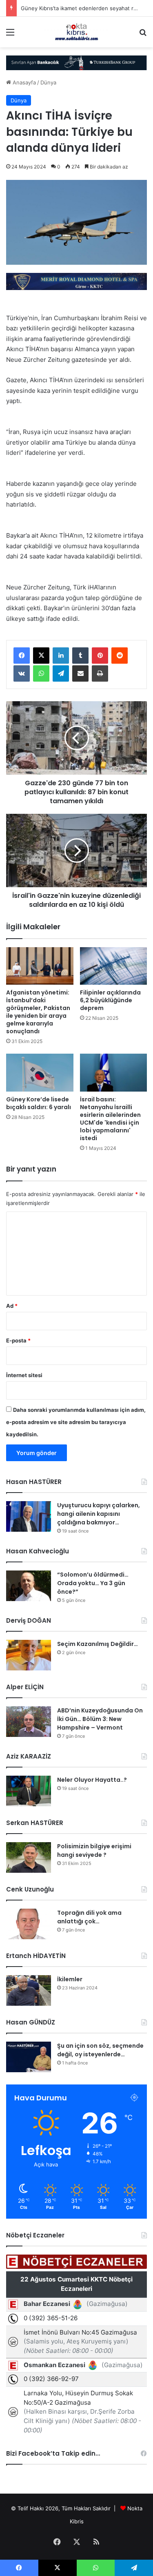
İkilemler (70, 1979)
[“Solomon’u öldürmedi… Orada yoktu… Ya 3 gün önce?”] (29, 1586)
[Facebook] (22, 656)
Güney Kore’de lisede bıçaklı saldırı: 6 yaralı (39, 1103)
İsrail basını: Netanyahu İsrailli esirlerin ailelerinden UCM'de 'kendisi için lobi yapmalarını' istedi (110, 1119)
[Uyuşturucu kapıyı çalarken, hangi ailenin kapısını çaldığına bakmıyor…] (29, 1516)
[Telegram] (61, 673)
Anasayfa (23, 82)
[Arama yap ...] (143, 35)
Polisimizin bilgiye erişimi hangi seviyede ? (94, 1851)
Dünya (48, 82)
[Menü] (10, 35)
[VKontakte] (22, 673)
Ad (12, 1306)
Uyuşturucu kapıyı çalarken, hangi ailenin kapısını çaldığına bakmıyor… (99, 1514)
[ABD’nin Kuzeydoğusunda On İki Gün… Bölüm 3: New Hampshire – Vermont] (29, 1722)
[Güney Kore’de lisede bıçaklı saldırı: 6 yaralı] (40, 1073)
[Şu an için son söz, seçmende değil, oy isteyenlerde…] (29, 2057)
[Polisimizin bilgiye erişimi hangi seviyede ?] (29, 1857)
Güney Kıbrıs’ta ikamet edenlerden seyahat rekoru (84, 8)
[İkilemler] (29, 1990)
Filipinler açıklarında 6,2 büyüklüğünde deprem (110, 1000)
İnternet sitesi (24, 1375)
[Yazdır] (100, 673)
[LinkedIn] (61, 656)
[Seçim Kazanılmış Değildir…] (29, 1655)
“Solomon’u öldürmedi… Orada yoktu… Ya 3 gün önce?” (93, 1583)
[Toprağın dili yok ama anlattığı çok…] (29, 1924)
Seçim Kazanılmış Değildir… (98, 1644)
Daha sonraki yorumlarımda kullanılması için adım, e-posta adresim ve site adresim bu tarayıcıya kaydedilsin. (76, 1422)
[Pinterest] (100, 656)
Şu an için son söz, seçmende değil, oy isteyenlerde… (100, 2050)
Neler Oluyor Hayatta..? (92, 1780)
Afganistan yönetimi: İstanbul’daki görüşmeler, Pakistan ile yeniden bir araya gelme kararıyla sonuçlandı (38, 1012)
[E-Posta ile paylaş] (80, 673)
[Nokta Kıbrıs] (77, 32)
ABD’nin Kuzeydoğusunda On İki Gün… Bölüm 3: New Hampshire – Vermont (100, 1719)
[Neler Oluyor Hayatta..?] (29, 1791)
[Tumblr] (80, 656)
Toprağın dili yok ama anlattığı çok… (89, 1917)
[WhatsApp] (41, 673)
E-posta (18, 1340)
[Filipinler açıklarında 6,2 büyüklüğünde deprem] (114, 966)
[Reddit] (120, 656)
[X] (41, 656)
